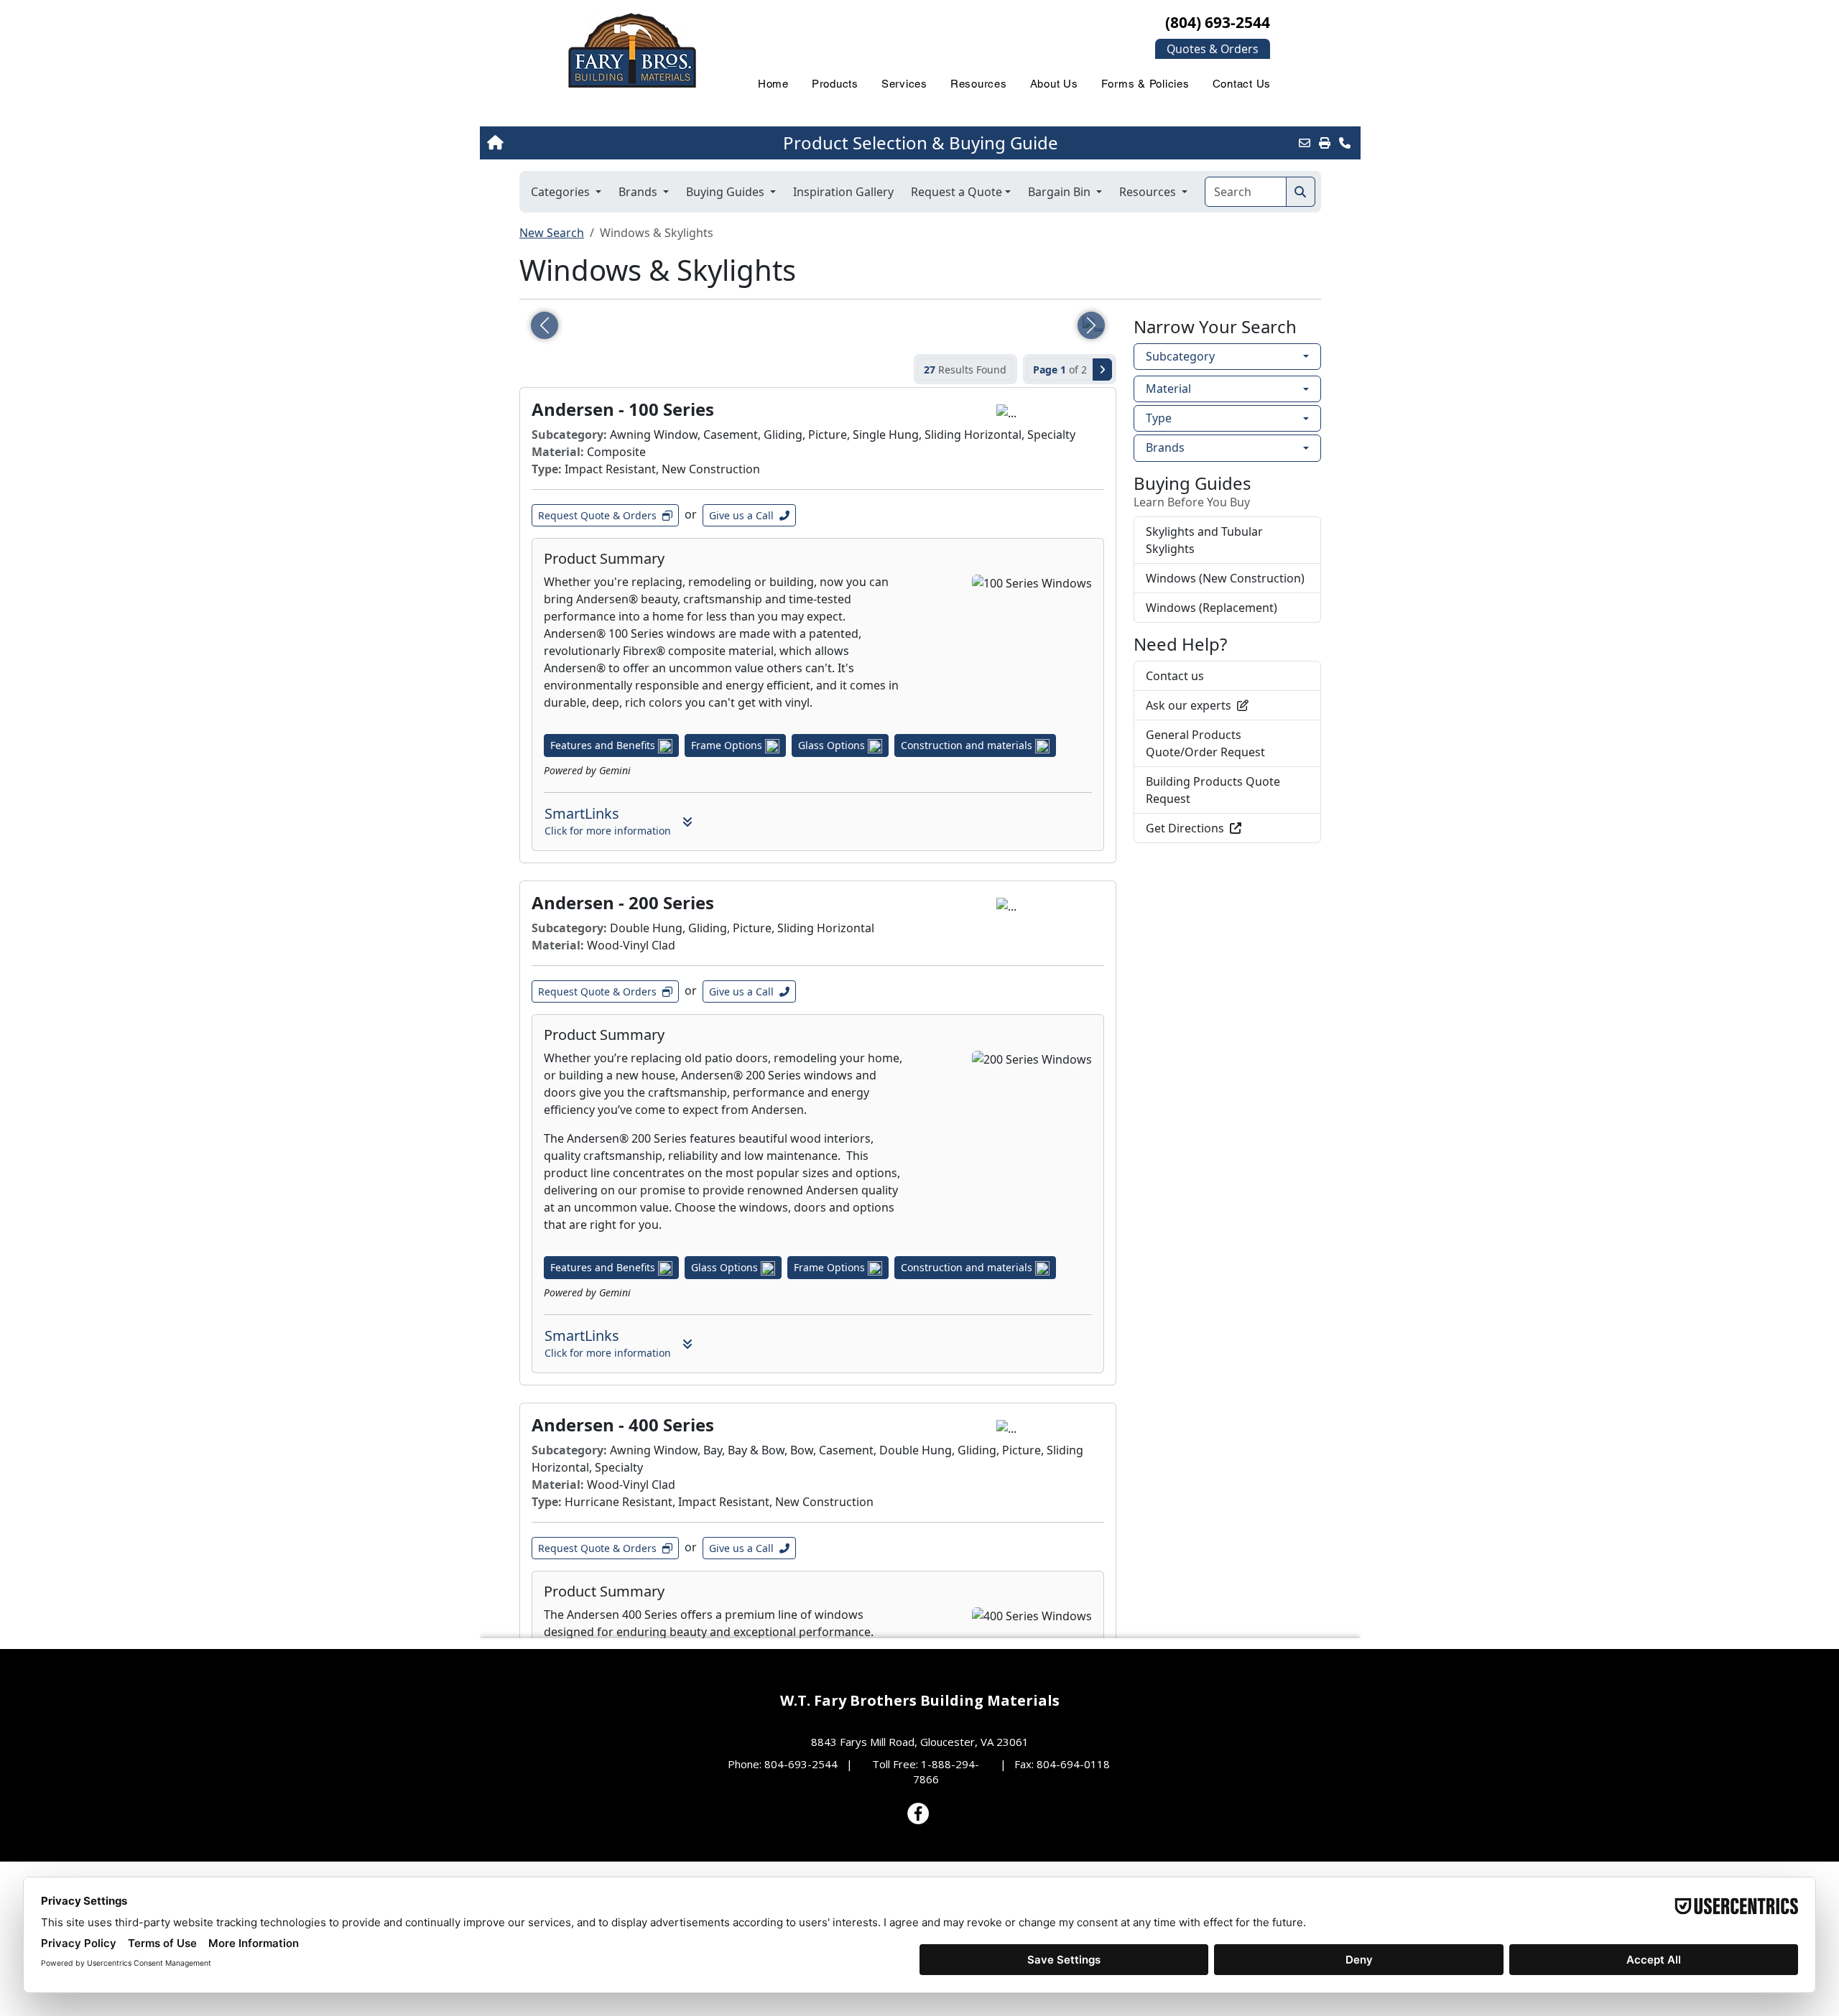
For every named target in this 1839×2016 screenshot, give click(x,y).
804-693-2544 (801, 1764)
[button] (1213, 49)
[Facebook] (918, 1813)
